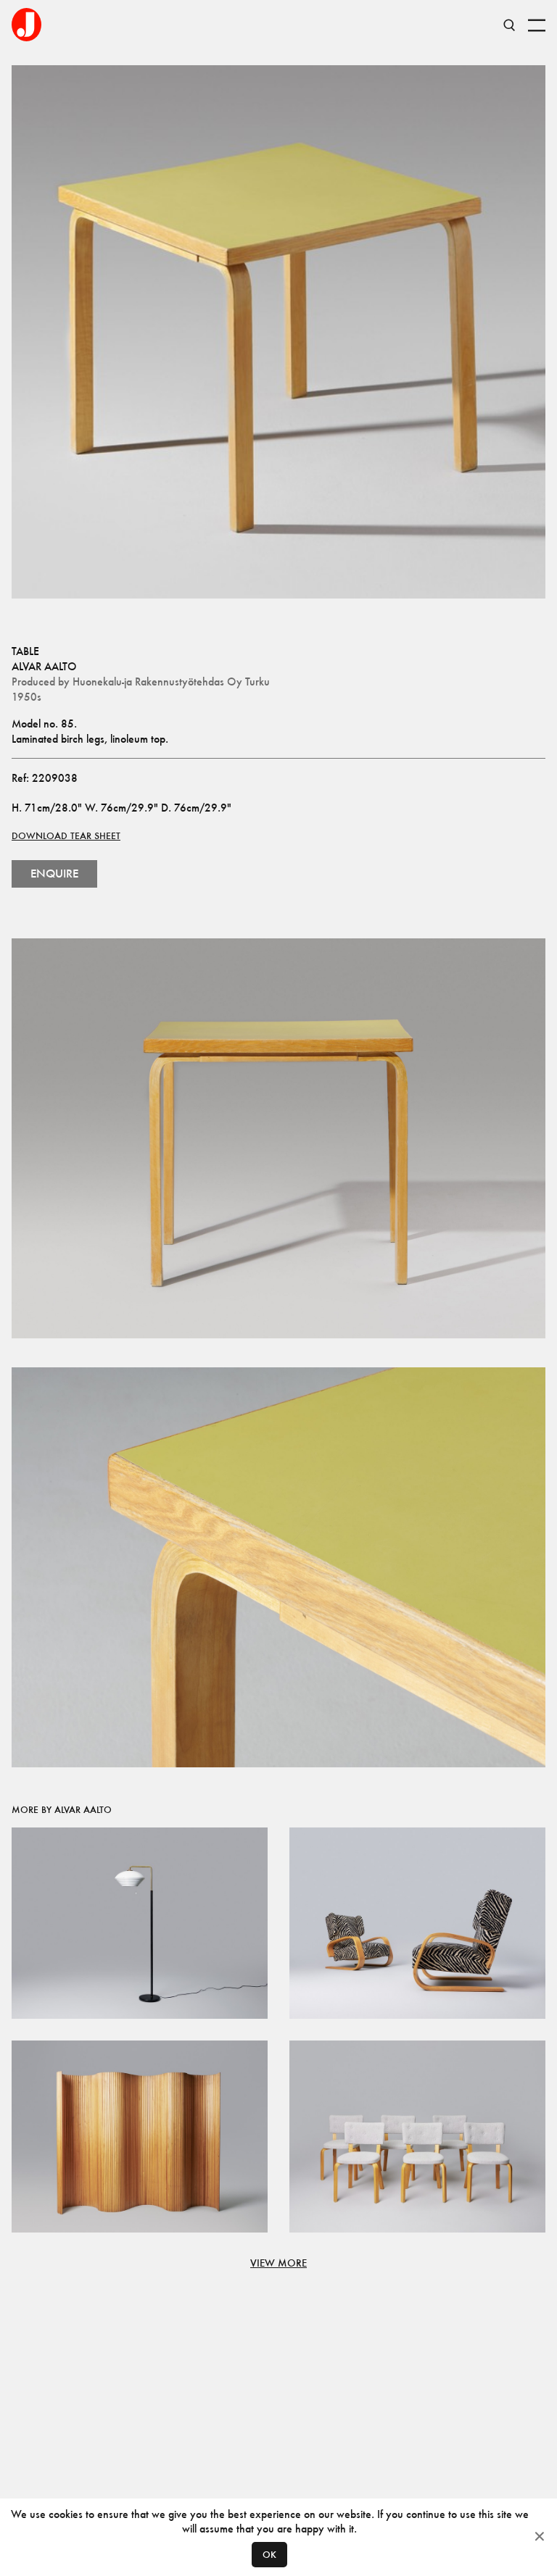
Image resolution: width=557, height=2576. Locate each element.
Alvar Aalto (44, 666)
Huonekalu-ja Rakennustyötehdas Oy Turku (171, 681)
